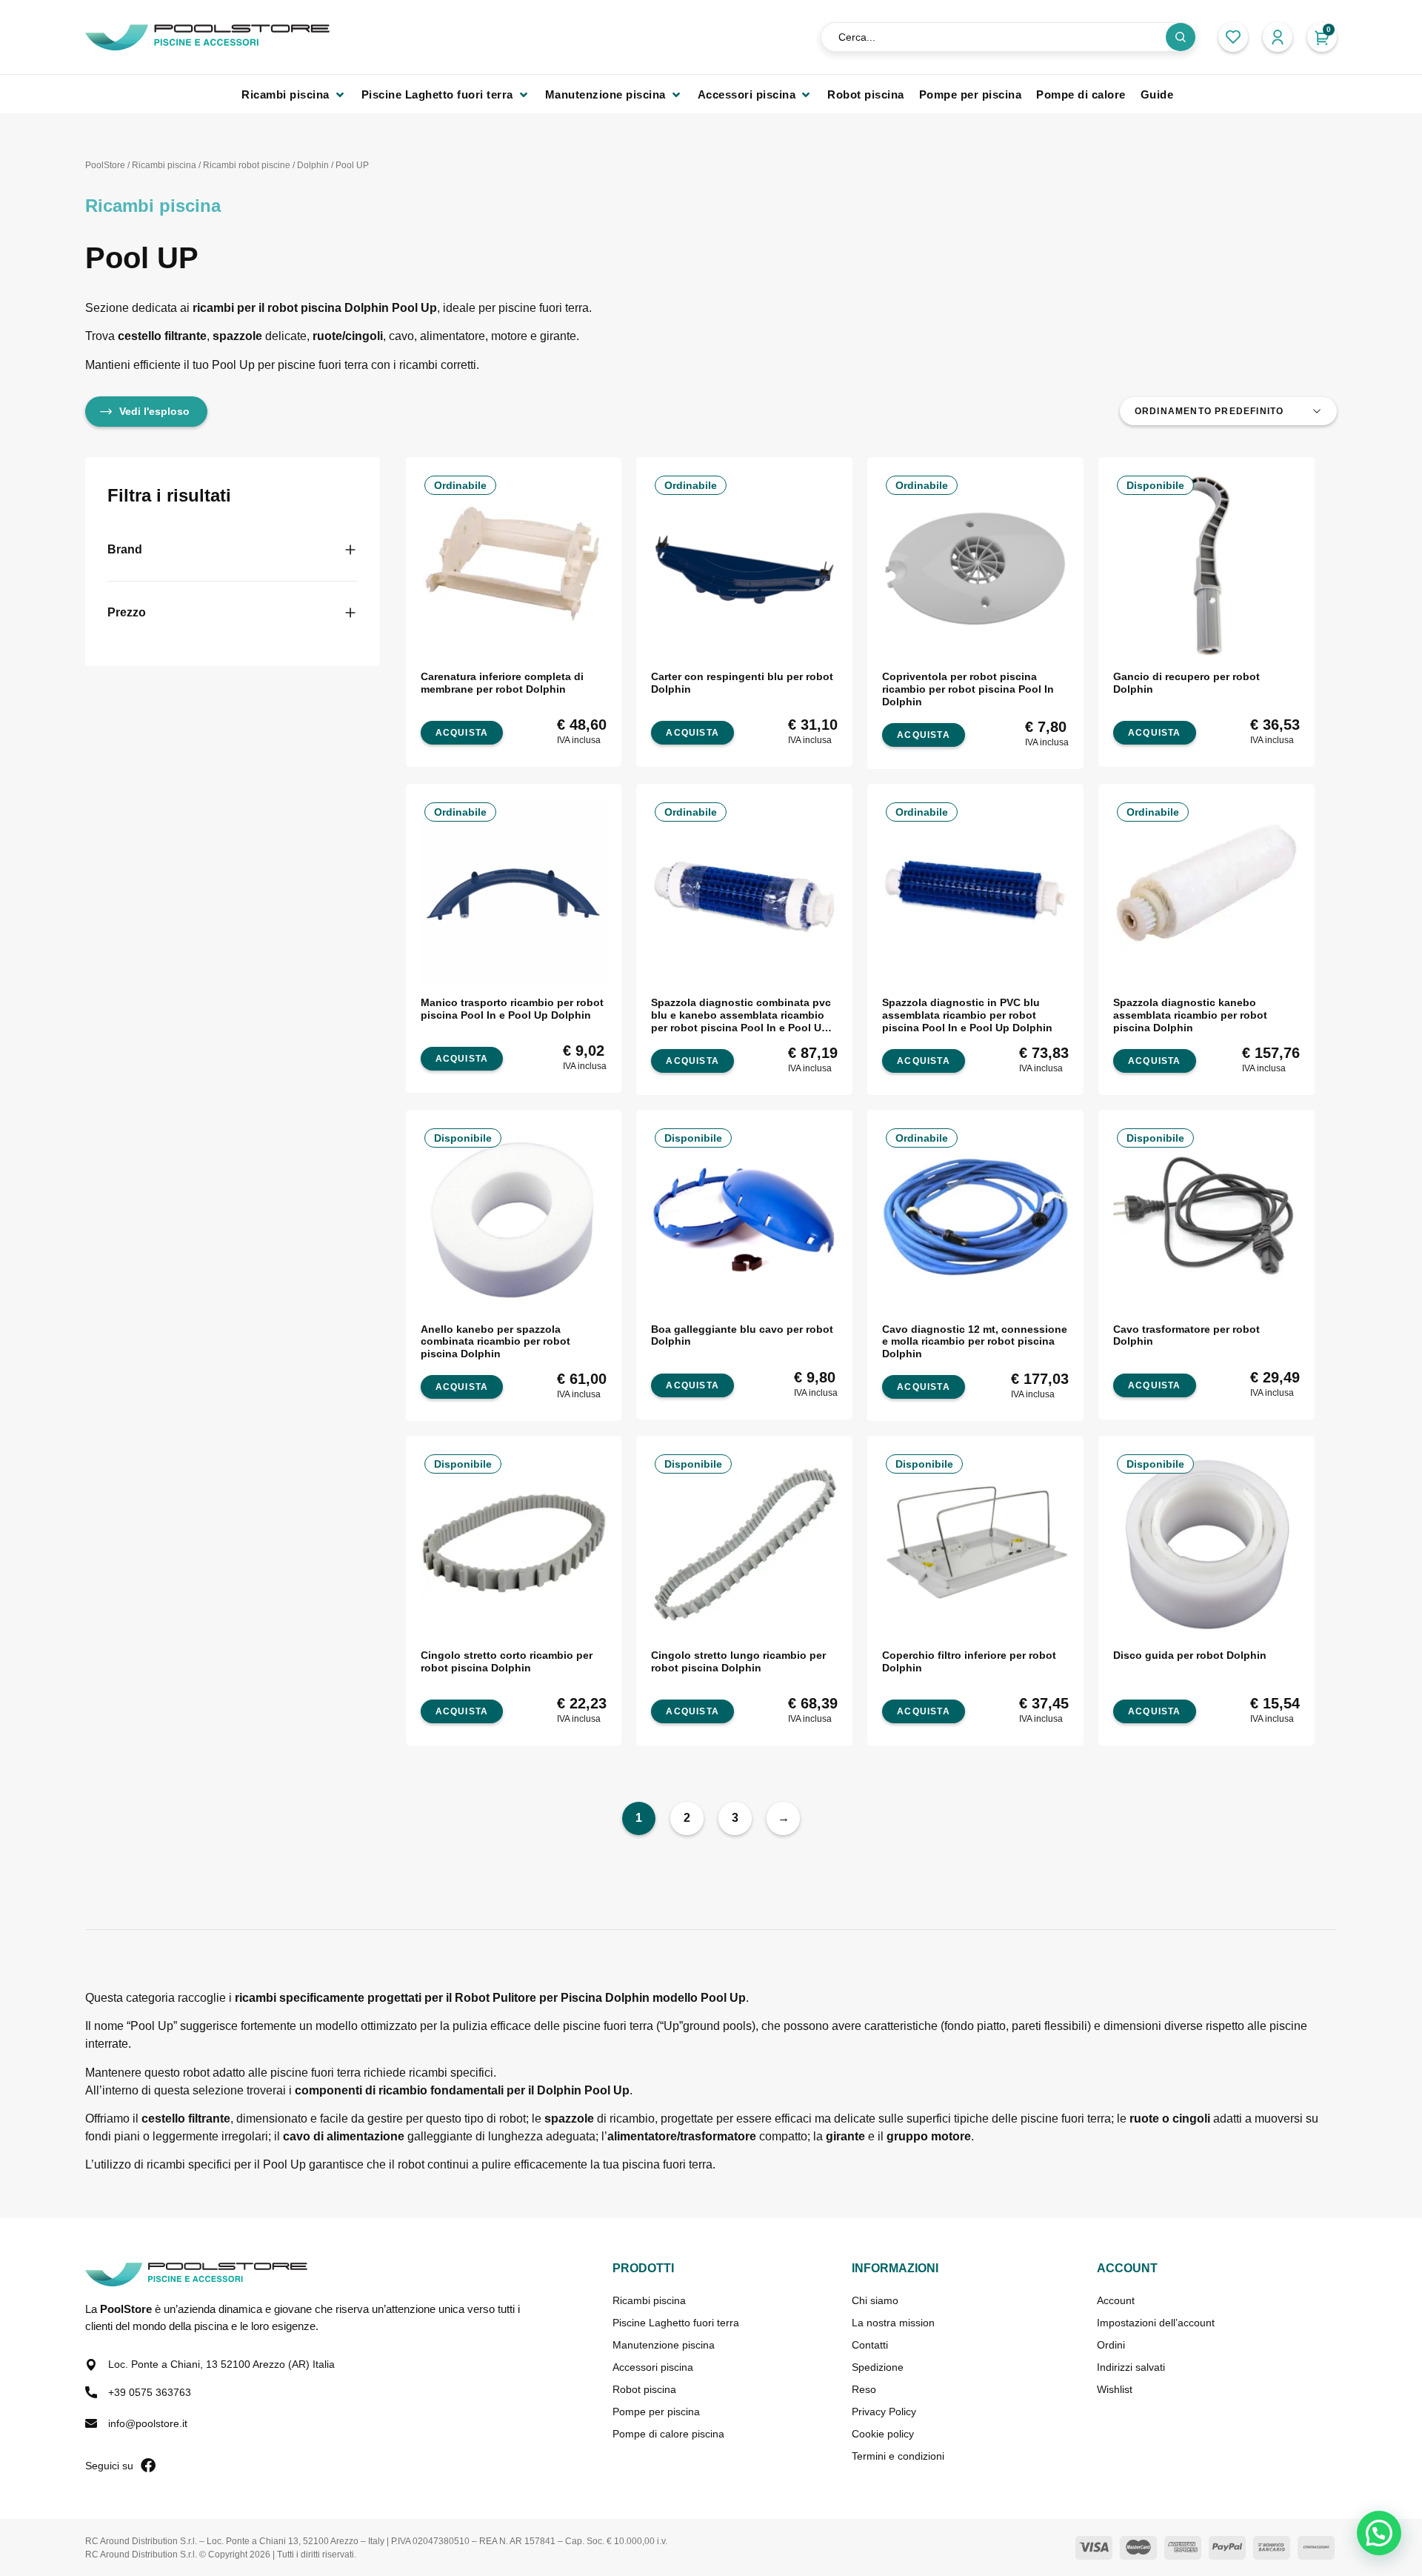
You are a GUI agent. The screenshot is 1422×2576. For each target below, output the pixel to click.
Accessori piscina (653, 2367)
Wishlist (1115, 2389)
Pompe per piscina (656, 2412)
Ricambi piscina (164, 165)
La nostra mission (893, 2323)
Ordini (1111, 2345)
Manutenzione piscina (664, 2345)
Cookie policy (883, 2434)
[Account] (1278, 37)
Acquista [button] (462, 733)
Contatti (870, 2345)
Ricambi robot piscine (247, 165)
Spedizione (878, 2367)
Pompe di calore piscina (668, 2434)
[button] (294, 94)
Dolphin (313, 165)
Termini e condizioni (898, 2456)
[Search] (1181, 37)
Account (1116, 2300)
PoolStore (105, 165)
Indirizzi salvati (1131, 2367)
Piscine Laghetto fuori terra (676, 2323)
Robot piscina (644, 2389)
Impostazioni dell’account (1156, 2323)
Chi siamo (875, 2300)
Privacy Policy (884, 2412)
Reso (864, 2389)
